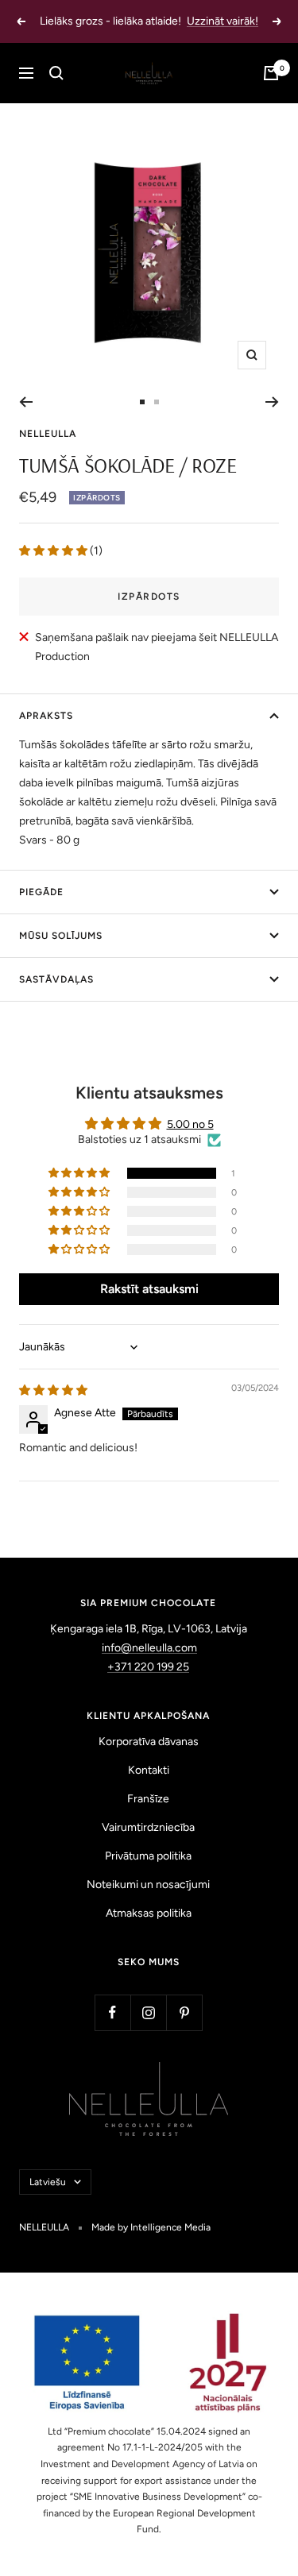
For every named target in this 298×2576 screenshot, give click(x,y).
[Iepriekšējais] (26, 402)
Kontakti (149, 1770)
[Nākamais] (272, 402)
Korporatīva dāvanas (149, 1742)
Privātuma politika (148, 1856)
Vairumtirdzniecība (148, 1827)
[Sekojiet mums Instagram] (148, 2012)
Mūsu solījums (61, 936)
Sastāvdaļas (56, 979)
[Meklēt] (56, 73)
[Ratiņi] (271, 73)
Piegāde (41, 892)
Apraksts (46, 716)
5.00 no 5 (190, 1124)
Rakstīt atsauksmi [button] (149, 1289)
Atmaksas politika (149, 1913)
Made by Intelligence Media (151, 2227)
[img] (53, 1390)
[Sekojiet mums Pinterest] (184, 2012)
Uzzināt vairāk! (223, 21)
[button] (54, 551)
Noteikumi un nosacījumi (148, 1885)
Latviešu (48, 2182)
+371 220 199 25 (148, 1667)
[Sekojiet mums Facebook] (112, 2012)
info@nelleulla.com (149, 1648)
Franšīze (148, 1799)
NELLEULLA (48, 434)
